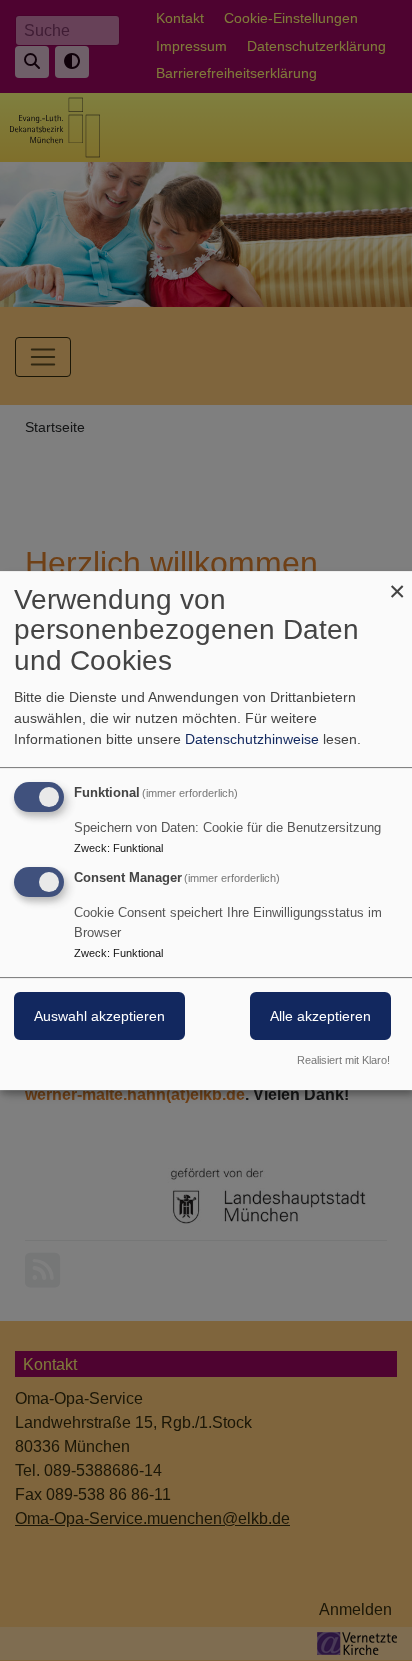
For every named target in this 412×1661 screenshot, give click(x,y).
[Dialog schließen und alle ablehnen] (397, 583)
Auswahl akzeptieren (99, 1017)
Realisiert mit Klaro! (343, 1060)
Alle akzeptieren (320, 1017)
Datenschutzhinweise (252, 739)
